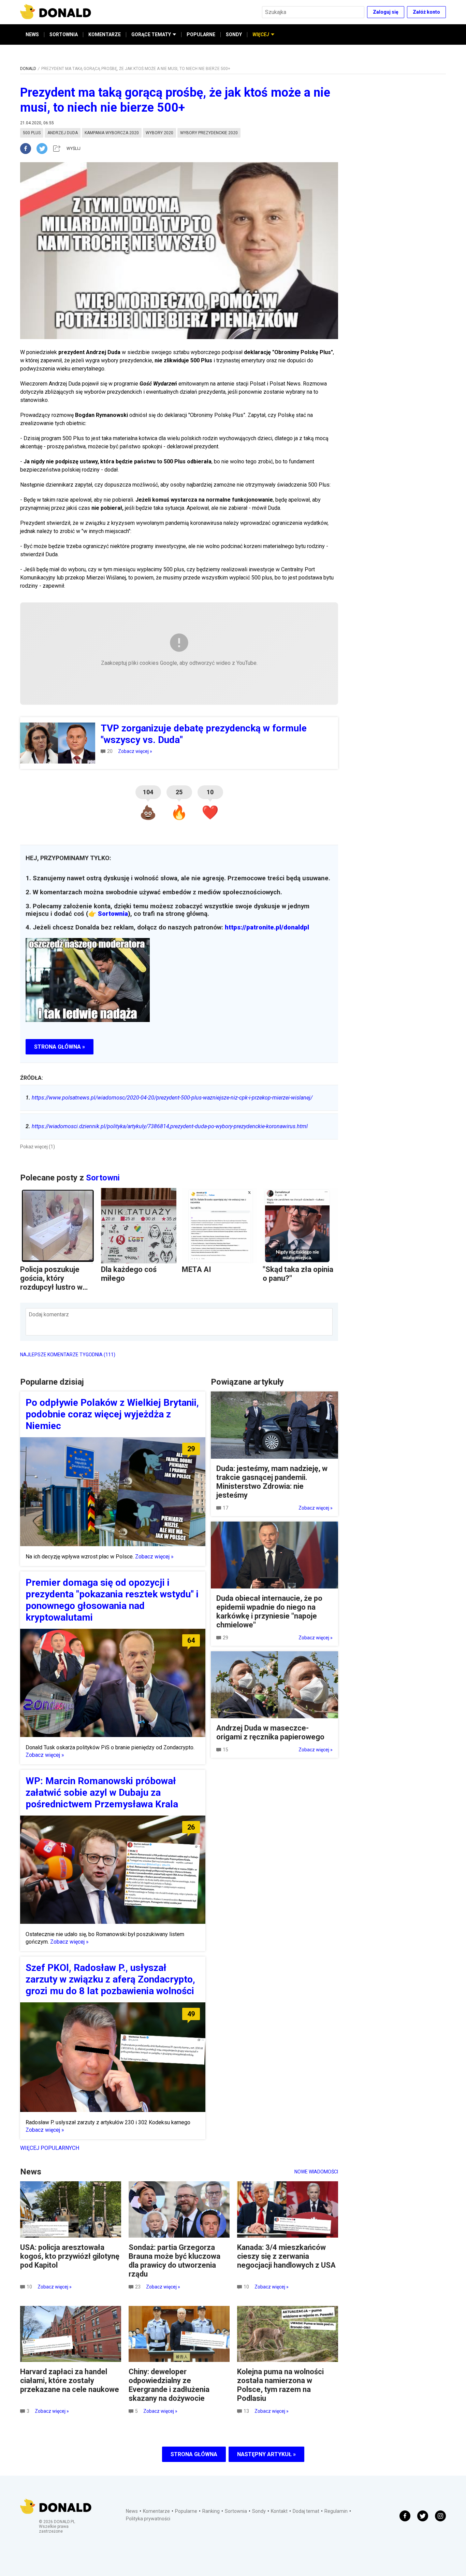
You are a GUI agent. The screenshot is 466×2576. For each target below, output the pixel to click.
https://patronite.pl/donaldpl (267, 927)
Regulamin (336, 2511)
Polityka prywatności (148, 2519)
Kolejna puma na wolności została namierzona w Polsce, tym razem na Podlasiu (280, 2385)
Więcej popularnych (50, 2148)
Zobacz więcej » (135, 751)
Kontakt (279, 2511)
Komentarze (156, 2511)
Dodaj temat (306, 2511)
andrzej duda (63, 133)
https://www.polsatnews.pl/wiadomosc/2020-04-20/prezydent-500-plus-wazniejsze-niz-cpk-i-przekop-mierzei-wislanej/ (169, 1098)
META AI (196, 1269)
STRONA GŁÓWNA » (60, 1047)
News (132, 2511)
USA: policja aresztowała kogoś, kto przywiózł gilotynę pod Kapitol (70, 2256)
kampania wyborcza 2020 (112, 133)
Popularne (186, 2511)
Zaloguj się (386, 12)
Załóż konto (426, 12)
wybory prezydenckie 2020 (209, 133)
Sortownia (113, 914)
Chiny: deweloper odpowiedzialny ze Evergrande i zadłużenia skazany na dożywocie (169, 2385)
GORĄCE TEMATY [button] (151, 34)
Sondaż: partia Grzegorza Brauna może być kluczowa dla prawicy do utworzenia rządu (174, 2261)
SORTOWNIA (64, 34)
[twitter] (44, 149)
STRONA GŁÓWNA (194, 2454)
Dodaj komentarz (49, 1314)
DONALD (28, 69)
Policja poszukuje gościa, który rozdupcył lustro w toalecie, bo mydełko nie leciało (56, 1287)
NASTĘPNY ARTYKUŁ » (266, 2454)
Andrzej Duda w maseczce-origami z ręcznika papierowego (270, 1732)
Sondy (259, 2511)
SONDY (234, 34)
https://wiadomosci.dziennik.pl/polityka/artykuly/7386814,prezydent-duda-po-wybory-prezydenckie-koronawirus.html (167, 1126)
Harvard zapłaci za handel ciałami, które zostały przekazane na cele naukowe (70, 2381)
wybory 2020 (159, 133)
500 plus (32, 133)
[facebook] (28, 149)
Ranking (211, 2511)
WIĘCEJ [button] (261, 34)
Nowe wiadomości (316, 2172)
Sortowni (103, 1178)
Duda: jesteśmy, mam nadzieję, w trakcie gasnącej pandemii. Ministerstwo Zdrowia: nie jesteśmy (272, 1482)
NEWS (32, 34)
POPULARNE (201, 34)
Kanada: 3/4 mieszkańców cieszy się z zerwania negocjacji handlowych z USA (286, 2256)
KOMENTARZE (105, 34)
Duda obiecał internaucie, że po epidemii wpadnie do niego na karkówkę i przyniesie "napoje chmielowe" (269, 1612)
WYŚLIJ (74, 149)
